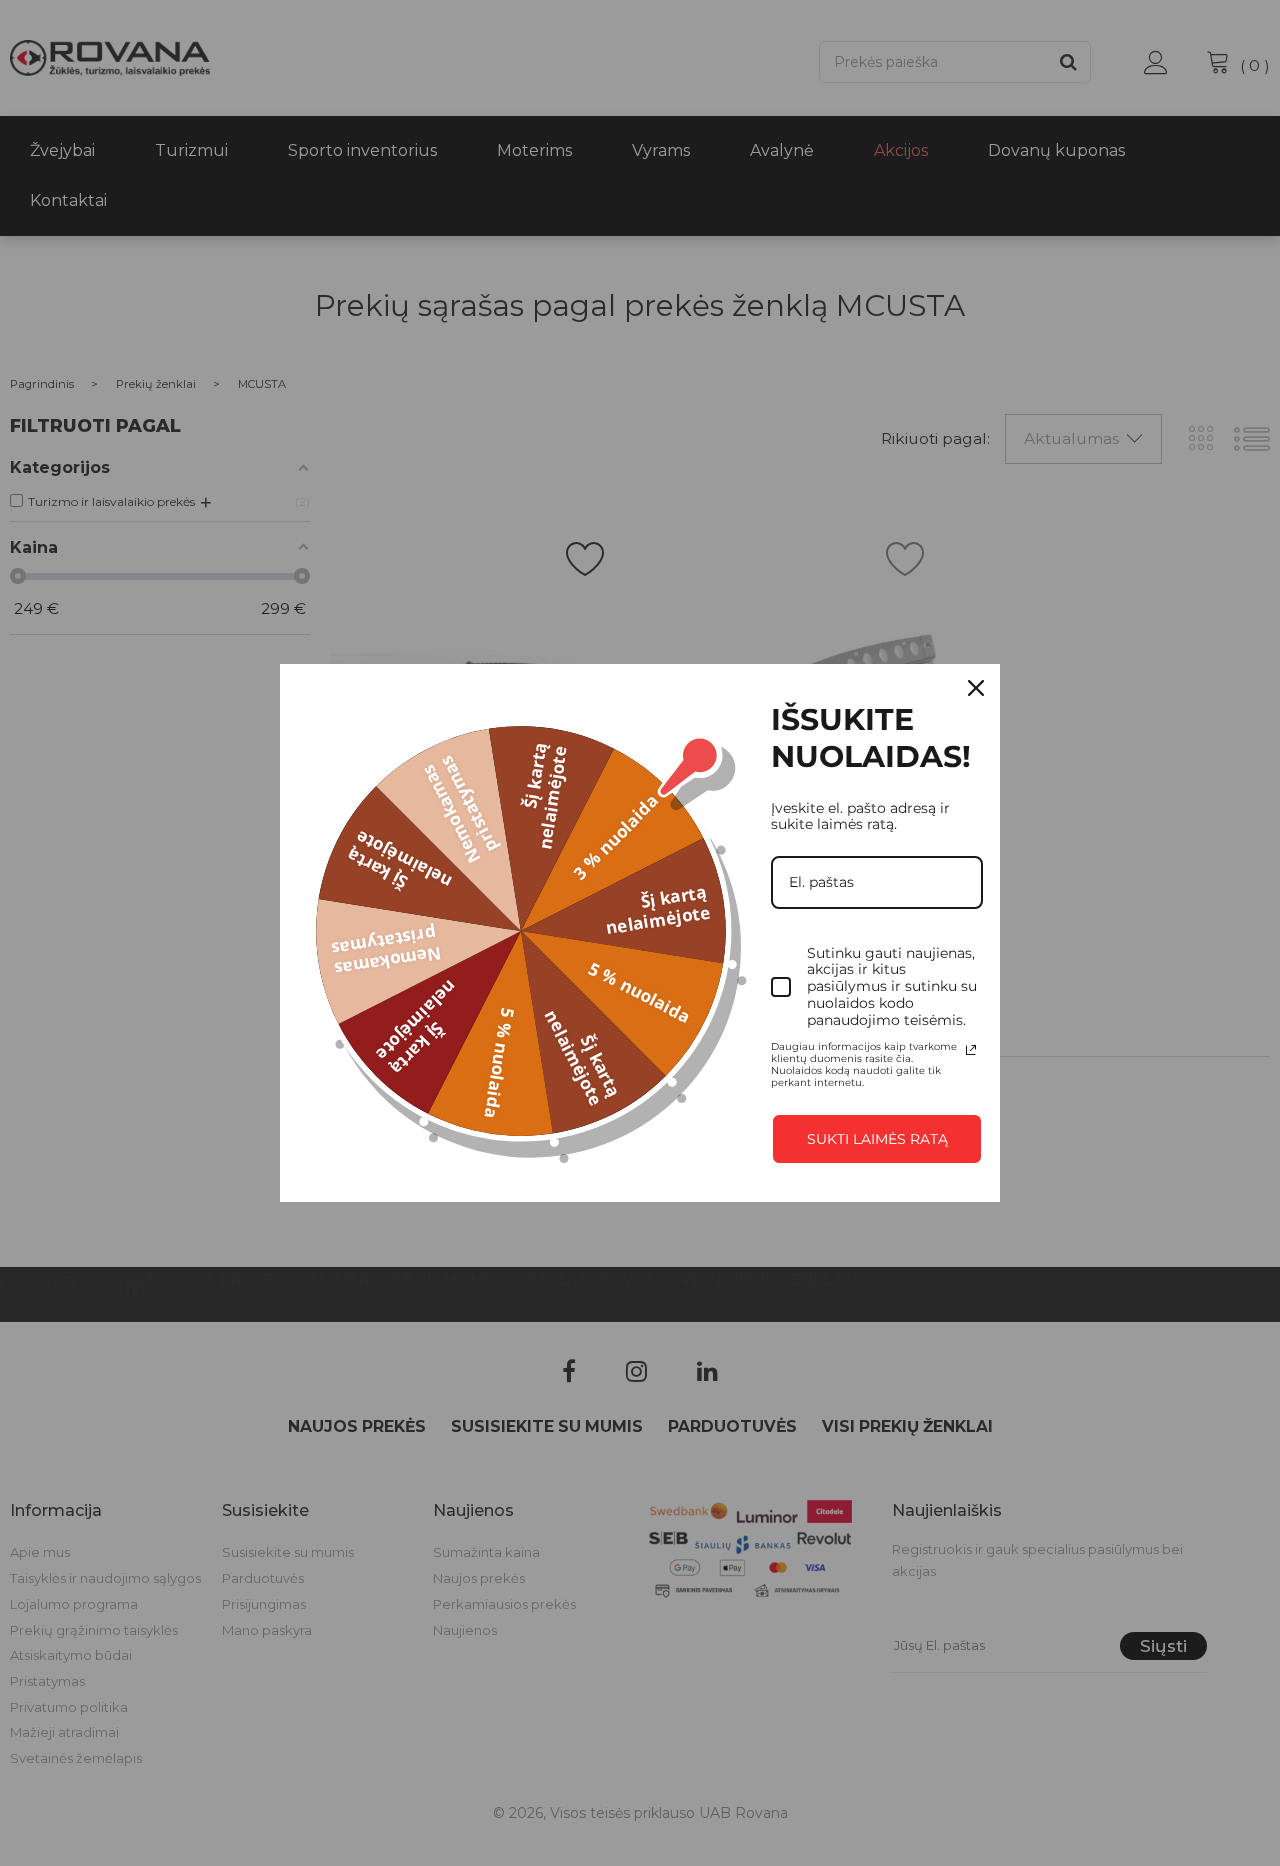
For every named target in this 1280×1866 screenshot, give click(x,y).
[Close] (976, 688)
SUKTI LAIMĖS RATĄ (877, 1139)
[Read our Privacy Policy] (971, 1050)
